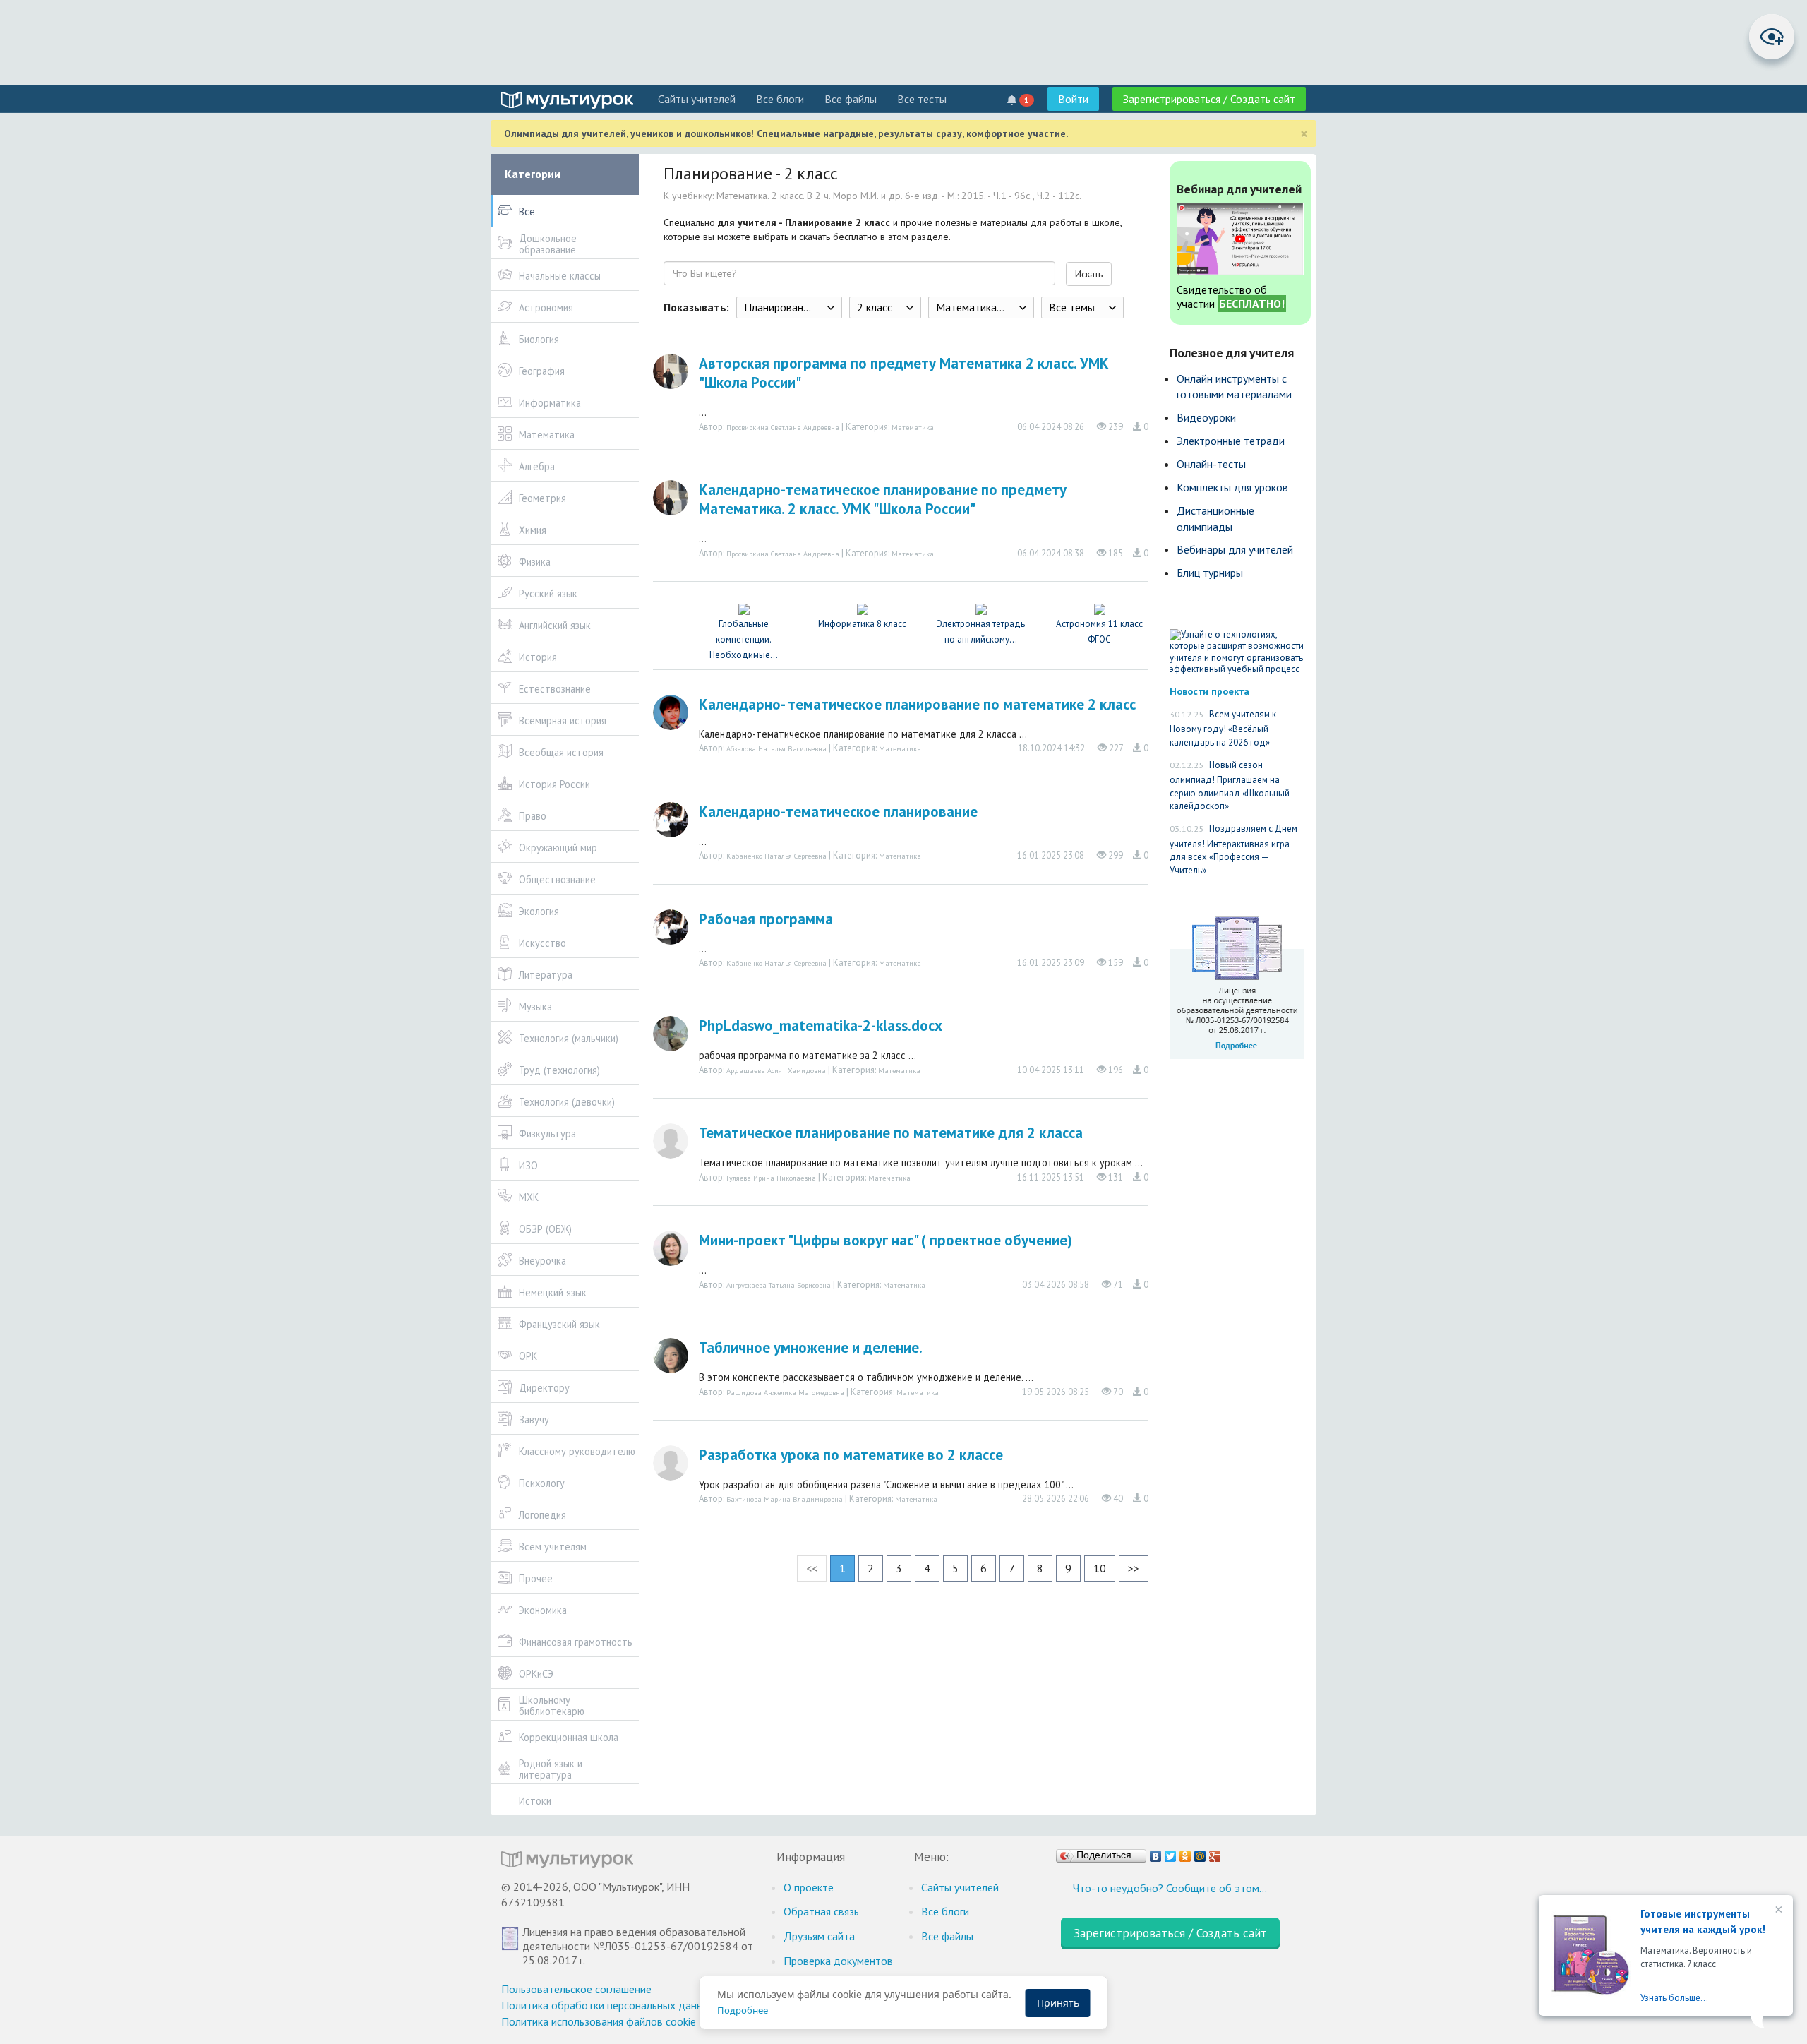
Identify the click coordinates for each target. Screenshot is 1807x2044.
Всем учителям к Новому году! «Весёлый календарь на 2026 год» (1223, 728)
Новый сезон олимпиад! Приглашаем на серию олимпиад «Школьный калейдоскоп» (1230, 786)
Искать (1089, 274)
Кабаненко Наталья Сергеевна (776, 856)
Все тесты (922, 99)
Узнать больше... (1674, 1998)
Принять (1058, 2003)
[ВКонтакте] (1156, 1853)
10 (1100, 1568)
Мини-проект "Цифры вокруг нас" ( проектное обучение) (886, 1240)
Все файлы (851, 99)
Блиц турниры (1210, 573)
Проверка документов (838, 1961)
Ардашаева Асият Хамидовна (776, 1070)
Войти (1073, 99)
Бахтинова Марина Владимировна (785, 1499)
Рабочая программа (766, 919)
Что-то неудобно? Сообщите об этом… (1170, 1888)
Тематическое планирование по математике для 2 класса (891, 1133)
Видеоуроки (1206, 417)
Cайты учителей (697, 99)
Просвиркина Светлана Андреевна (783, 427)
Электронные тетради (1231, 441)
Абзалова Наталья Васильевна (776, 748)
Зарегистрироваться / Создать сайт (1209, 99)
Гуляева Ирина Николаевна (771, 1178)
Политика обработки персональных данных (608, 2005)
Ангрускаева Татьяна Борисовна (779, 1285)
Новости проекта (1209, 691)
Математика (913, 427)
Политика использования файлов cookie (599, 2021)
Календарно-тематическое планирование (838, 812)
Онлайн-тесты (1211, 464)
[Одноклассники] (1185, 1853)
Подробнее (743, 2010)
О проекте (809, 1887)
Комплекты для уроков (1232, 487)
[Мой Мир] (1200, 1853)
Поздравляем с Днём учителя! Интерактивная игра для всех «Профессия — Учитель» (1233, 849)
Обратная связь (821, 1911)
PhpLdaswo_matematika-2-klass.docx (821, 1026)
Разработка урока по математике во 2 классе (851, 1455)
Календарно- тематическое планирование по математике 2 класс (917, 704)
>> (1134, 1568)
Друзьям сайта (819, 1936)
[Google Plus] (1215, 1853)
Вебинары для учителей (1235, 549)
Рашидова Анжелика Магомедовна (785, 1392)
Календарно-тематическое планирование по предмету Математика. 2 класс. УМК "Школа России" (883, 499)
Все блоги (780, 99)
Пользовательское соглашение (576, 1989)
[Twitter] (1171, 1853)
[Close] (1777, 1911)
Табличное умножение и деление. (811, 1347)
